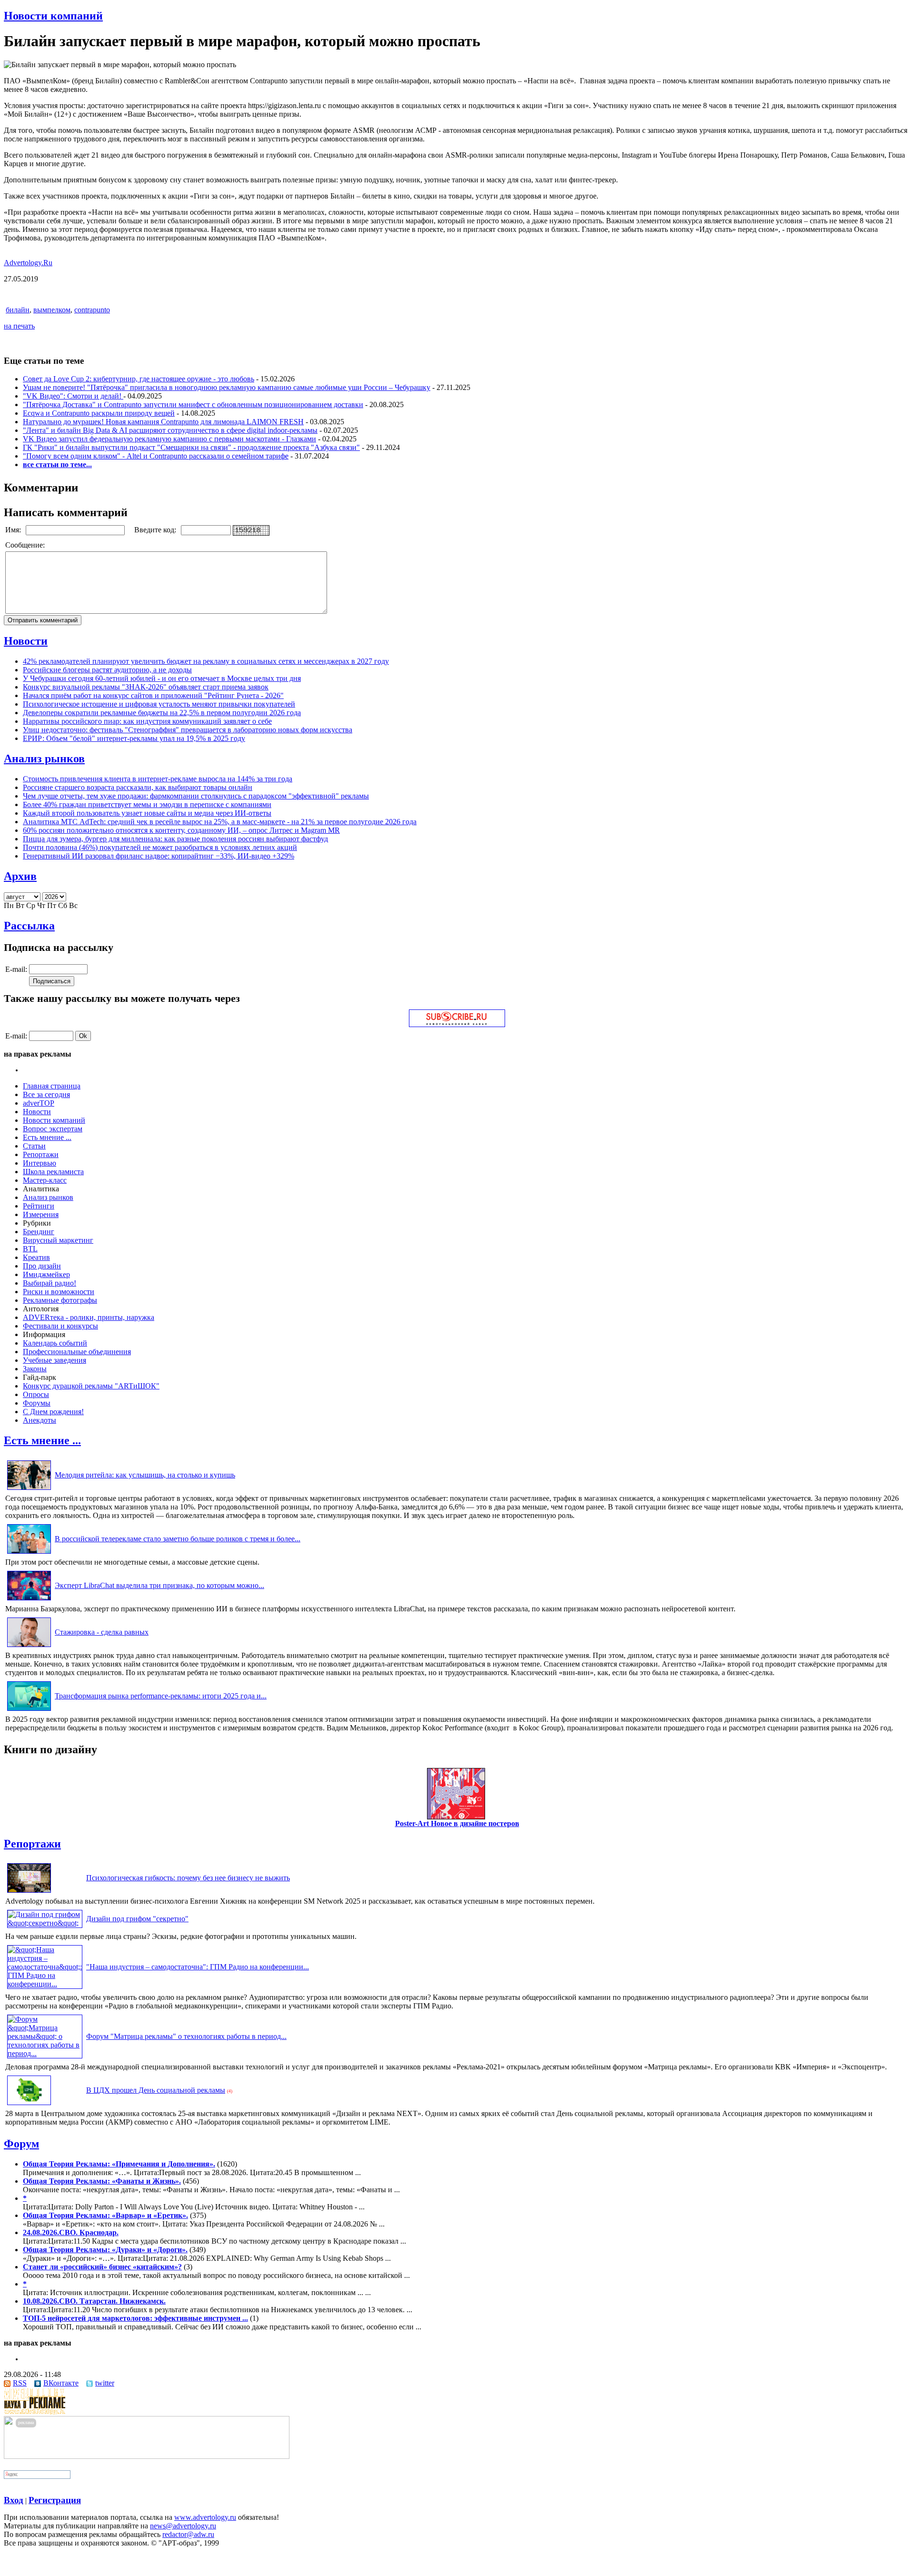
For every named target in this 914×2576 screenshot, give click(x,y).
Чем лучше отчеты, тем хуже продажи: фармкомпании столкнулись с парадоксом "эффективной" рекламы (196, 796)
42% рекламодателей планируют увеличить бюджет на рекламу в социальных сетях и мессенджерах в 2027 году (206, 661)
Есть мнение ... (47, 1137)
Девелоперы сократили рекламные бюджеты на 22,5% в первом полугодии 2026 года (162, 713)
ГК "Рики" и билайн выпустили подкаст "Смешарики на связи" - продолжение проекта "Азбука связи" (191, 447)
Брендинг (39, 1232)
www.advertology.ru (205, 2517)
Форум (21, 2144)
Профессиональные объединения (77, 1352)
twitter (105, 2383)
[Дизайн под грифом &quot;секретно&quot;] (45, 1923)
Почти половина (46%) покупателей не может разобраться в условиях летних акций (160, 847)
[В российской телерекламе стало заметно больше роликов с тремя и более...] (29, 1553)
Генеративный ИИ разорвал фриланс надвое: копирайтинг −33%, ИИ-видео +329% (159, 856)
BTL (30, 1249)
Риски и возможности (59, 1292)
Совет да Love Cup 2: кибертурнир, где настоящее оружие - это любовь (139, 379)
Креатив (36, 1257)
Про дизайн (42, 1266)
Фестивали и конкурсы (60, 1326)
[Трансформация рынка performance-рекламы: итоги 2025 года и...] (29, 1711)
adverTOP (39, 1103)
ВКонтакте (61, 2383)
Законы (35, 1369)
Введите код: (156, 530)
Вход (14, 2500)
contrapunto (92, 310)
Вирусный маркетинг (58, 1240)
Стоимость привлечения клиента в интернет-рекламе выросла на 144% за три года (158, 779)
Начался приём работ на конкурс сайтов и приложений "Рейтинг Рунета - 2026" (153, 695)
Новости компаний (53, 16)
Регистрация (55, 2500)
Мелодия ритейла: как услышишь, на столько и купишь (145, 1475)
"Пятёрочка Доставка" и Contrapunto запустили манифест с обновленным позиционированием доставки (193, 404)
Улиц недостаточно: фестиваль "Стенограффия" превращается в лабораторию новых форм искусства (188, 730)
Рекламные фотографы (60, 1300)
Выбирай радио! (50, 1283)
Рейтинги (39, 1206)
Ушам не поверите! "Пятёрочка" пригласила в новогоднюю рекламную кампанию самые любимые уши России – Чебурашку (227, 387)
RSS (20, 2383)
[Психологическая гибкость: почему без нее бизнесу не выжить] (29, 1892)
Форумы (37, 1403)
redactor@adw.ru (188, 2534)
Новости (26, 641)
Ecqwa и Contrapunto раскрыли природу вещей (99, 413)
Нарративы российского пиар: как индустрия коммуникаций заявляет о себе (147, 721)
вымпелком (52, 310)
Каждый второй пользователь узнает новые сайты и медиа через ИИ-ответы (147, 813)
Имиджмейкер (46, 1274)
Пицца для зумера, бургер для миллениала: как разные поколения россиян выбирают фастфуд (175, 839)
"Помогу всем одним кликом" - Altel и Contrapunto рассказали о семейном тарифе (156, 456)
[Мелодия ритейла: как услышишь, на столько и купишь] (29, 1490)
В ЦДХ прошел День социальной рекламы (156, 2090)
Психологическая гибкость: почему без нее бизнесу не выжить (188, 1878)
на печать (19, 326)
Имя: (14, 530)
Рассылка (29, 926)
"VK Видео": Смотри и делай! (73, 396)
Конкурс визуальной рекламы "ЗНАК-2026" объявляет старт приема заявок (146, 687)
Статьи (34, 1146)
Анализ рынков (44, 759)
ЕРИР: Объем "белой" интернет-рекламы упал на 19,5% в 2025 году (134, 738)
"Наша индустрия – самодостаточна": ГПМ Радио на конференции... (198, 1967)
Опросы (36, 1394)
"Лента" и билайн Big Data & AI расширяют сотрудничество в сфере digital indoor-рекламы (170, 430)
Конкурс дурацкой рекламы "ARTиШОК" (91, 1386)
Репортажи (41, 1154)
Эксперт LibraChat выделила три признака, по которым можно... (159, 1585)
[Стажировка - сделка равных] (29, 1647)
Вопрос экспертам (53, 1129)
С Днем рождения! (53, 1412)
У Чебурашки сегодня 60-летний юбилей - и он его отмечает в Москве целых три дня (162, 678)
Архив (20, 876)
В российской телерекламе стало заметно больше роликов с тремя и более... (178, 1539)
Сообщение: (26, 545)
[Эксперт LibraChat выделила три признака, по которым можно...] (29, 1600)
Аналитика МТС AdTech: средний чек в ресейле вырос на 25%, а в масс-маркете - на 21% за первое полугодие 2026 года (220, 822)
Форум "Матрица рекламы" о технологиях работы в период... (186, 2036)
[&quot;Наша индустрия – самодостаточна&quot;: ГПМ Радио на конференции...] (45, 1984)
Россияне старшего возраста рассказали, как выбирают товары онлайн (138, 787)
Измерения (41, 1214)
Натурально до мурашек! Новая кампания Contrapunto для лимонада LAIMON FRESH (163, 422)
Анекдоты (40, 1420)
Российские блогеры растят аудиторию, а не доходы (107, 670)
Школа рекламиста (53, 1172)
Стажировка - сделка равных (102, 1632)
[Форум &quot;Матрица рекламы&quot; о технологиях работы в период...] (45, 2053)
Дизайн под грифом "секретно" (137, 1919)
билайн (18, 310)
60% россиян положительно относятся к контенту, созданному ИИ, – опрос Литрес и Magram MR (181, 830)
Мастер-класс (45, 1180)
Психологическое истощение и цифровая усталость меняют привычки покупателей (159, 704)
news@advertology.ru (183, 2526)
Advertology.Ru (28, 263)
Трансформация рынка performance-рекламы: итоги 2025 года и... (161, 1696)
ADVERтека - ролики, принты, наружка (89, 1317)
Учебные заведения (55, 1360)
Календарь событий (55, 1343)
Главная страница (52, 1086)
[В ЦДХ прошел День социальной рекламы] (29, 2105)
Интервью (40, 1163)
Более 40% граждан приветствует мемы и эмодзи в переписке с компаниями (147, 804)
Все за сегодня (46, 1094)
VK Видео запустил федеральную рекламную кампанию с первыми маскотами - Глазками (169, 439)
